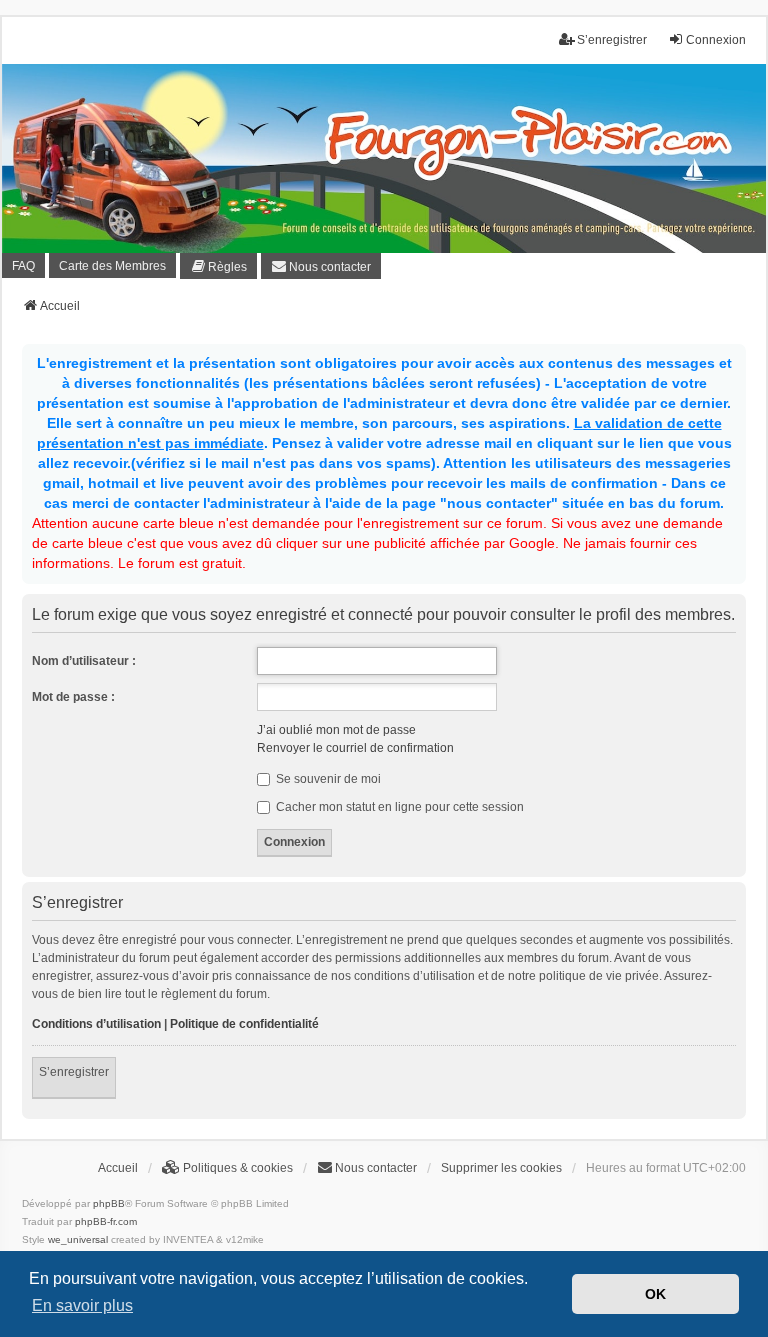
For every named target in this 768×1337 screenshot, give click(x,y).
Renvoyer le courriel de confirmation (355, 748)
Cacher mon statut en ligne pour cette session (398, 807)
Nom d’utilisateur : (84, 661)
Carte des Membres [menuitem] (112, 266)
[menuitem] (218, 266)
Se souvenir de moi (327, 779)
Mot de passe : (73, 697)
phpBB (109, 1203)
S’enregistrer (74, 1072)
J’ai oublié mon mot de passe (336, 730)
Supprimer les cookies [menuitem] (501, 1168)
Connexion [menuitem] (716, 40)
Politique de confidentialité (244, 1024)
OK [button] (655, 1294)
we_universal (78, 1239)
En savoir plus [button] (82, 1305)
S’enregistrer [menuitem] (612, 40)
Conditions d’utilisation (96, 1024)
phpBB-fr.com (106, 1221)
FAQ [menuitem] (23, 266)
